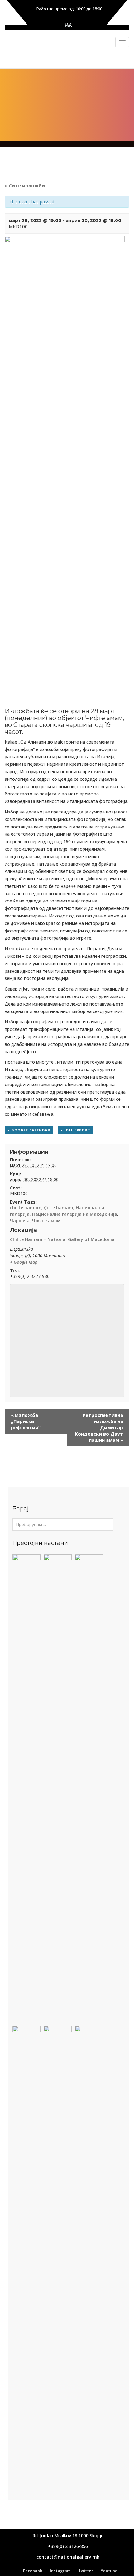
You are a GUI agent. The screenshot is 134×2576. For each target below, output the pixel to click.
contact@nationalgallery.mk (68, 2557)
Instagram (60, 2571)
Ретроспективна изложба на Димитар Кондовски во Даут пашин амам (99, 1427)
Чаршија (20, 1221)
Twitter (86, 2571)
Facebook (33, 2571)
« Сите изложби (25, 185)
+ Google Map (24, 1262)
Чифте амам (46, 1221)
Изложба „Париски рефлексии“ (26, 1421)
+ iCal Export (75, 1130)
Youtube (109, 2571)
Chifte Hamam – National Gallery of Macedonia (62, 1239)
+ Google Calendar (29, 1130)
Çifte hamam (59, 1207)
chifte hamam (26, 1207)
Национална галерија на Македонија (75, 1214)
